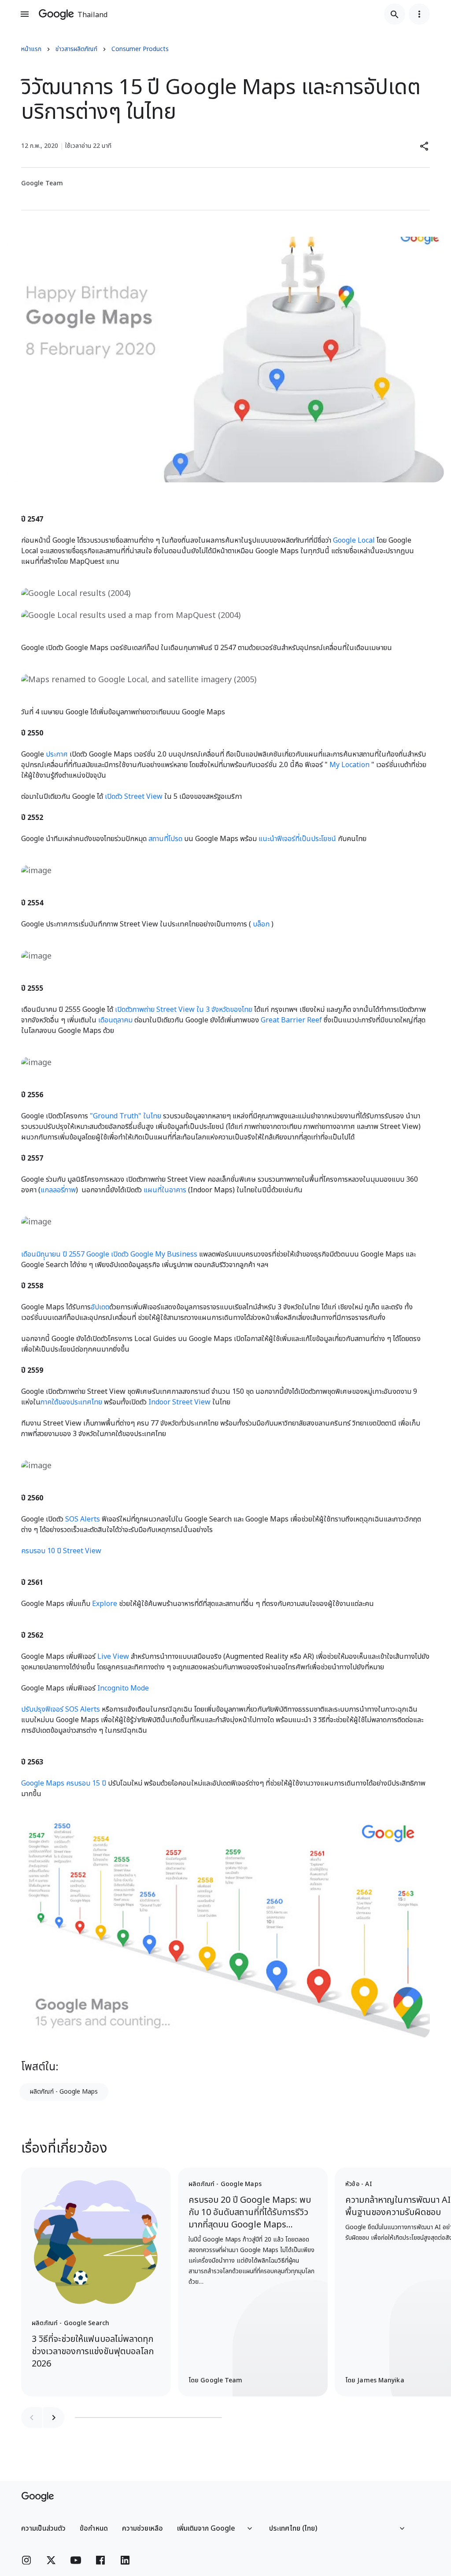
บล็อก (261, 924)
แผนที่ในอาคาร (165, 1190)
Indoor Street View (179, 1402)
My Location (349, 765)
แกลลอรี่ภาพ (58, 1190)
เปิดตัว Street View (134, 797)
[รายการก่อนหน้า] (32, 2418)
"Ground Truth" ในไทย (126, 1116)
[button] (425, 146)
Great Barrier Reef (291, 1020)
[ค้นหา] (395, 14)
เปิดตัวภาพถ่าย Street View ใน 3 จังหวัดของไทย (184, 1010)
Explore (105, 1604)
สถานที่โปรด (165, 839)
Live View (113, 1657)
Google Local (354, 540)
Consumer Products (140, 49)
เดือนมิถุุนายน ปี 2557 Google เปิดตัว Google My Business (109, 1254)
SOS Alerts (83, 1519)
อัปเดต (100, 1307)
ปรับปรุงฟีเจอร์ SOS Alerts (61, 1709)
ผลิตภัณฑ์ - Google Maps (64, 2092)
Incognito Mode (123, 1688)
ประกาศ (57, 754)
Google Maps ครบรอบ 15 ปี (64, 1783)
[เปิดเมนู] (25, 14)
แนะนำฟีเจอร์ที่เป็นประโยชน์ (297, 839)
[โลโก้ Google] (38, 2497)
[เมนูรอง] (419, 14)
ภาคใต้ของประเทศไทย (71, 1402)
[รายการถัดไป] (54, 2418)
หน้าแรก (31, 49)
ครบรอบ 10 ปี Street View (61, 1551)
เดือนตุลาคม (115, 1020)
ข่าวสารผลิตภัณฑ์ (76, 49)
